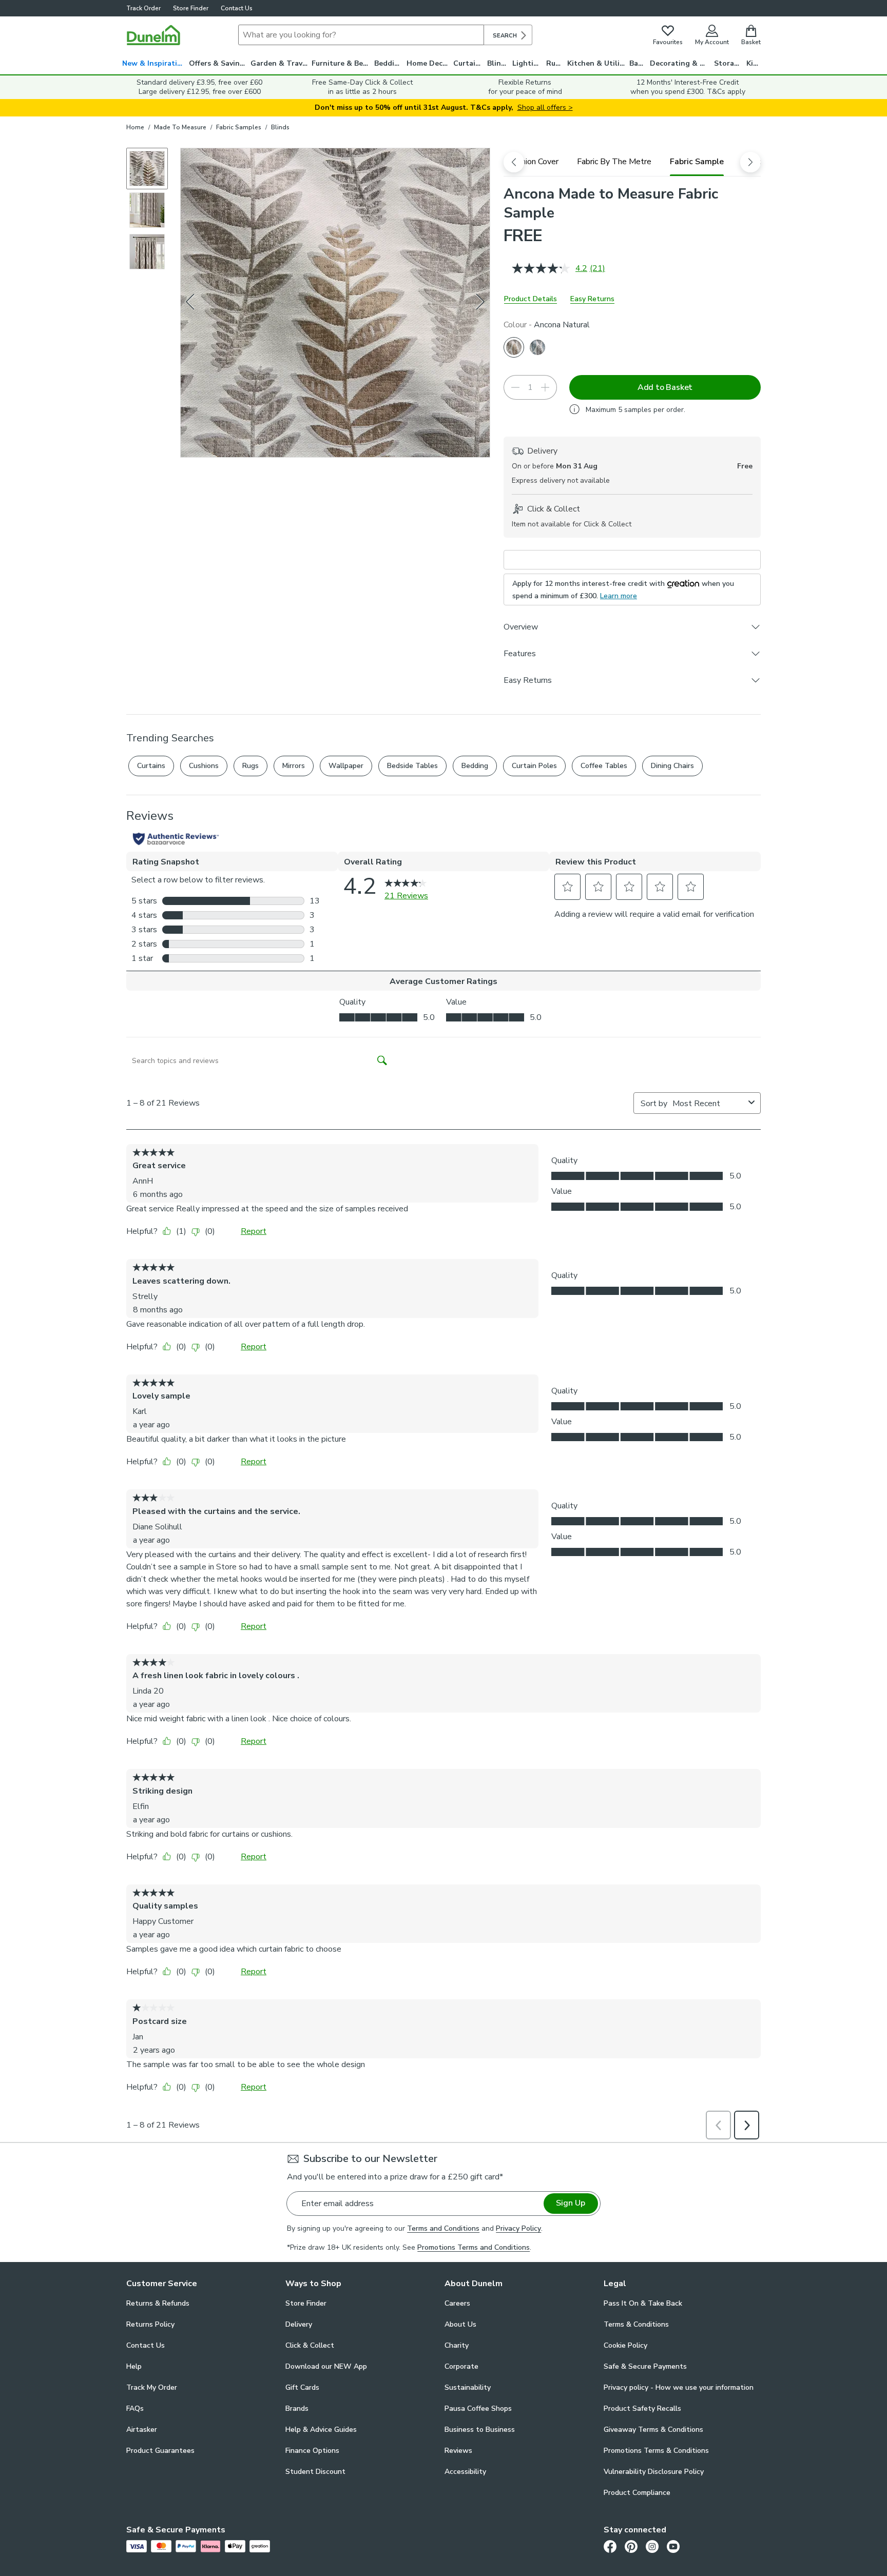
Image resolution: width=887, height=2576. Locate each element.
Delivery (299, 2324)
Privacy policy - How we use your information (679, 2387)
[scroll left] (514, 162)
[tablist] (632, 162)
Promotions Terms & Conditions (656, 2451)
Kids (754, 63)
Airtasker (142, 2430)
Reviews (458, 2451)
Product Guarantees (160, 2451)
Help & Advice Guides (321, 2430)
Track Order (143, 8)
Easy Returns (592, 299)
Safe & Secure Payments (645, 2366)
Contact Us (237, 8)
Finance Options (312, 2451)
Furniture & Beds (341, 63)
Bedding (389, 63)
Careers (457, 2303)
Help (134, 2366)
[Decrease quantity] (515, 387)
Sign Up (571, 2203)
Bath (638, 63)
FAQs (135, 2408)
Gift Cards (302, 2387)
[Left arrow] (191, 303)
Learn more (619, 596)
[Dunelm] (153, 35)
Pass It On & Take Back (643, 2303)
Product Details (531, 299)
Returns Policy (150, 2324)
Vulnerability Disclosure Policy (654, 2472)
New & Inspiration (154, 63)
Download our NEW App (326, 2366)
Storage (728, 63)
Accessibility (465, 2472)
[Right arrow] (480, 303)
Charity (457, 2345)
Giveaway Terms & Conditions (653, 2430)
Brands (297, 2408)
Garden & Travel (280, 63)
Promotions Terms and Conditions (474, 2247)
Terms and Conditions (443, 2228)
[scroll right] (750, 162)
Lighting (527, 63)
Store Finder (191, 8)
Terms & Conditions (636, 2324)
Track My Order (152, 2387)
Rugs (555, 63)
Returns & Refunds (158, 2303)
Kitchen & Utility (597, 63)
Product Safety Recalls (642, 2408)
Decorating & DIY (681, 63)
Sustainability (468, 2387)
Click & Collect (310, 2345)
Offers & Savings (218, 63)
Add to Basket (665, 387)
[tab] (533, 162)
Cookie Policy (625, 2345)
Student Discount (315, 2472)
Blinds (498, 63)
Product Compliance (637, 2493)
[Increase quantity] (545, 387)
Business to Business (480, 2430)
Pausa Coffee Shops (478, 2408)
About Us (460, 2324)
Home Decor (428, 63)
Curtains (468, 63)
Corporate (461, 2366)
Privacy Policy (518, 2228)
